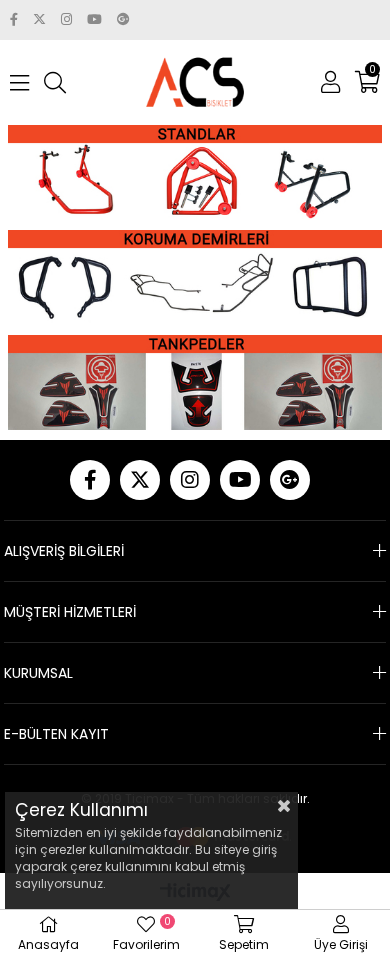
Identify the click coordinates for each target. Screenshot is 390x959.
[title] (195, 172)
